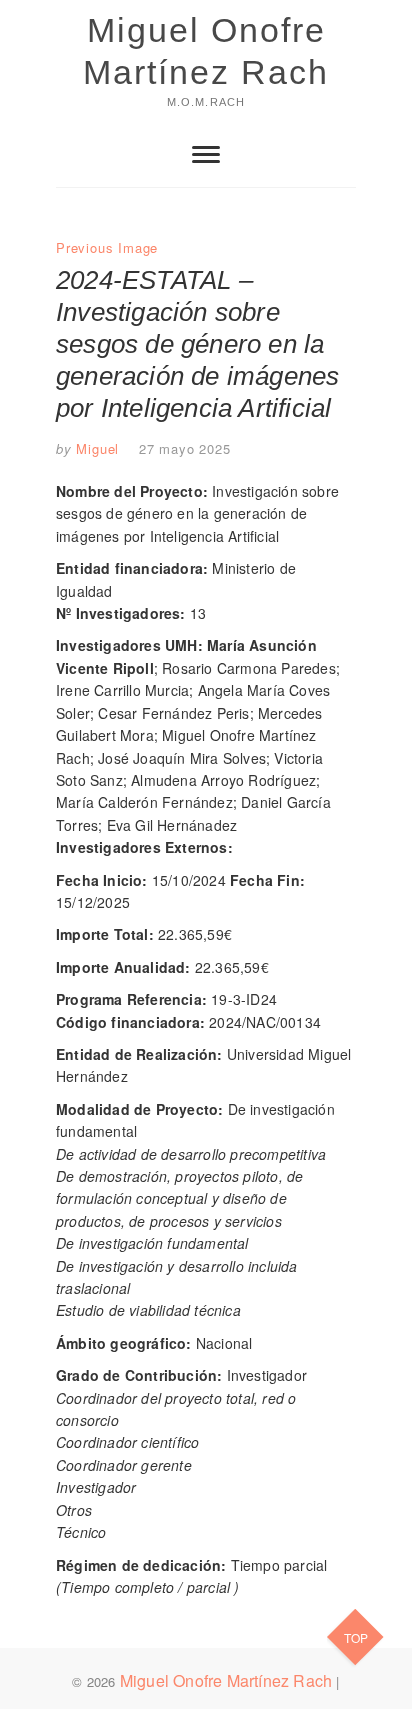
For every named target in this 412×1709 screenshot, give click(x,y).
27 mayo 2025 (185, 448)
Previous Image (107, 247)
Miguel (96, 448)
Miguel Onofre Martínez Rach (206, 51)
